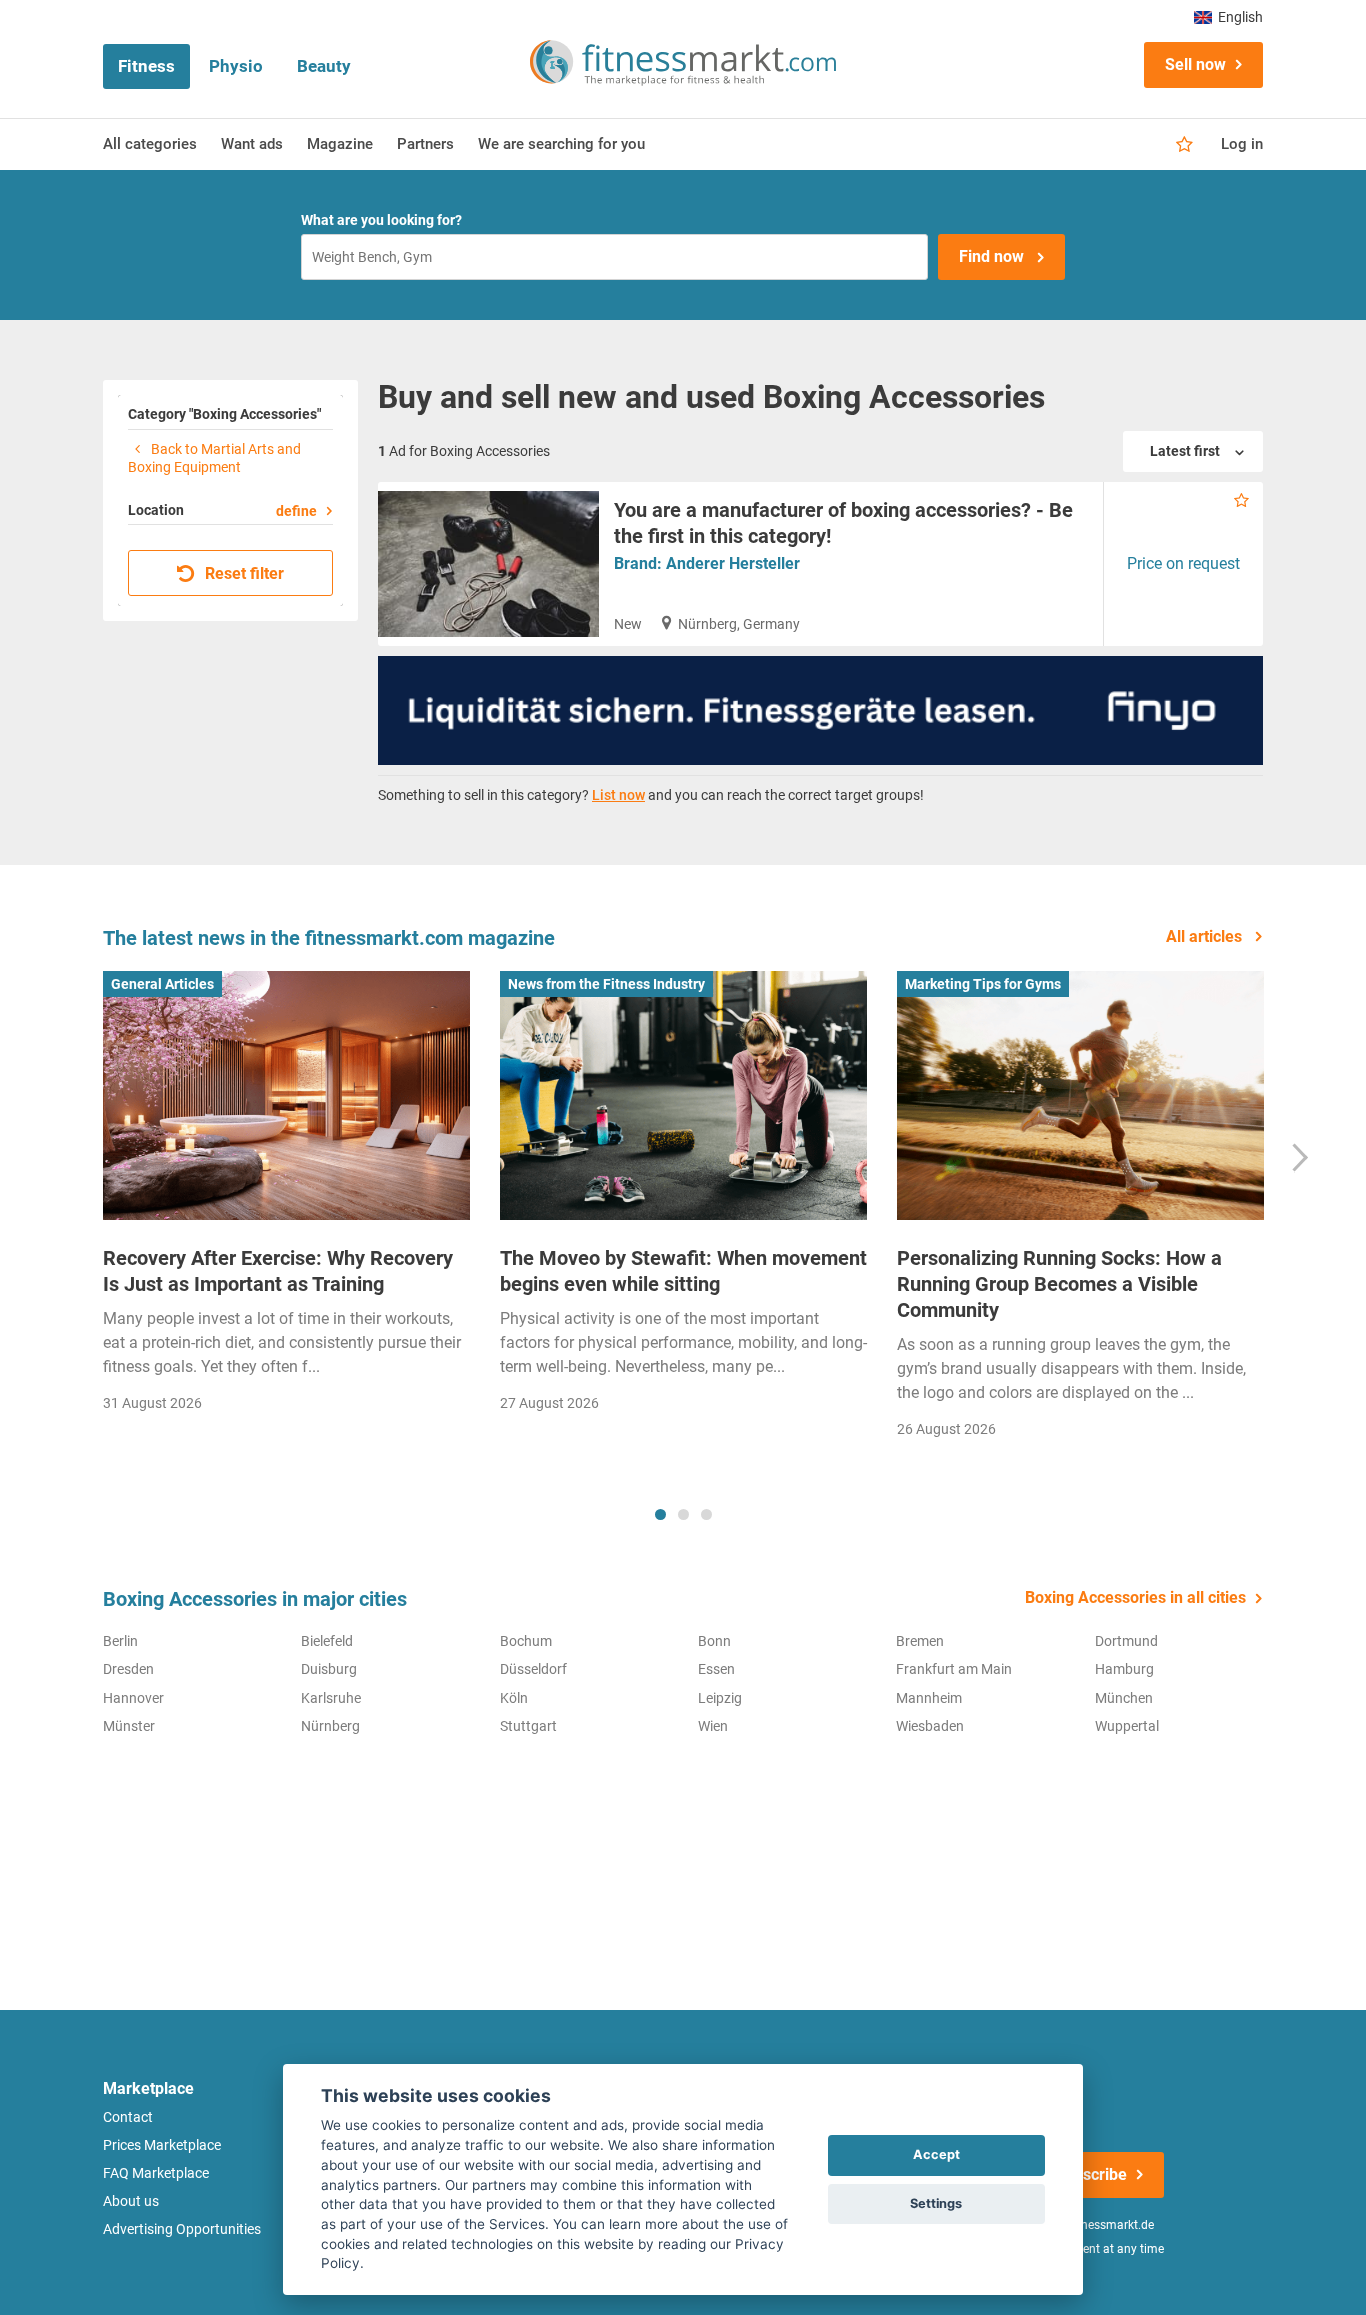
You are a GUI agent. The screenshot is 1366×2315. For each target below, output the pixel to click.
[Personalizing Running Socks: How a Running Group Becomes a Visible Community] (1080, 1096)
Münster (129, 1726)
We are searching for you (561, 144)
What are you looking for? (381, 220)
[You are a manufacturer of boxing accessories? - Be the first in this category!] (488, 564)
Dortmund (1126, 1641)
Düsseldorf (533, 1669)
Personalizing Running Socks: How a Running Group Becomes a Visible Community (1059, 1284)
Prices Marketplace (162, 2145)
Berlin (120, 1641)
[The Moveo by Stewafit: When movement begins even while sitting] (683, 1096)
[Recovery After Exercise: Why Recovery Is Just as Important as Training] (286, 1096)
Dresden (128, 1669)
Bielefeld (327, 1641)
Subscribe (1091, 2174)
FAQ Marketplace (156, 2173)
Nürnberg (330, 1726)
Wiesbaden (930, 1726)
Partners (425, 144)
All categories (150, 144)
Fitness (146, 66)
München (1124, 1698)
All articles (1206, 936)
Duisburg (329, 1669)
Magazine (340, 144)
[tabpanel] (286, 1198)
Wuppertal (1127, 1726)
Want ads (252, 144)
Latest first (1186, 451)
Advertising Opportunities (182, 2229)
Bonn (714, 1641)
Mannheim (929, 1698)
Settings (936, 2203)
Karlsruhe (331, 1698)
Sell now (1195, 64)
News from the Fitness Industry (606, 984)
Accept (936, 2154)
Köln (514, 1698)
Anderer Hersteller (733, 563)
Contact (128, 2117)
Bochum (526, 1641)
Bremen (920, 1641)
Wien (713, 1726)
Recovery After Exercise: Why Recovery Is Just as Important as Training (278, 1271)
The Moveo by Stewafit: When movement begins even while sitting (683, 1271)
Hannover (133, 1698)
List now (618, 795)
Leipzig (720, 1698)
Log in (1242, 144)
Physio (236, 66)
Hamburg (1124, 1669)
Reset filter (242, 573)
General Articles (162, 984)
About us (131, 2201)
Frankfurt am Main (954, 1669)
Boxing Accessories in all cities (1135, 1597)
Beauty (324, 66)
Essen (716, 1669)
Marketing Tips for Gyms (983, 984)
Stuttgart (528, 1726)
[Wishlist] (1184, 145)
